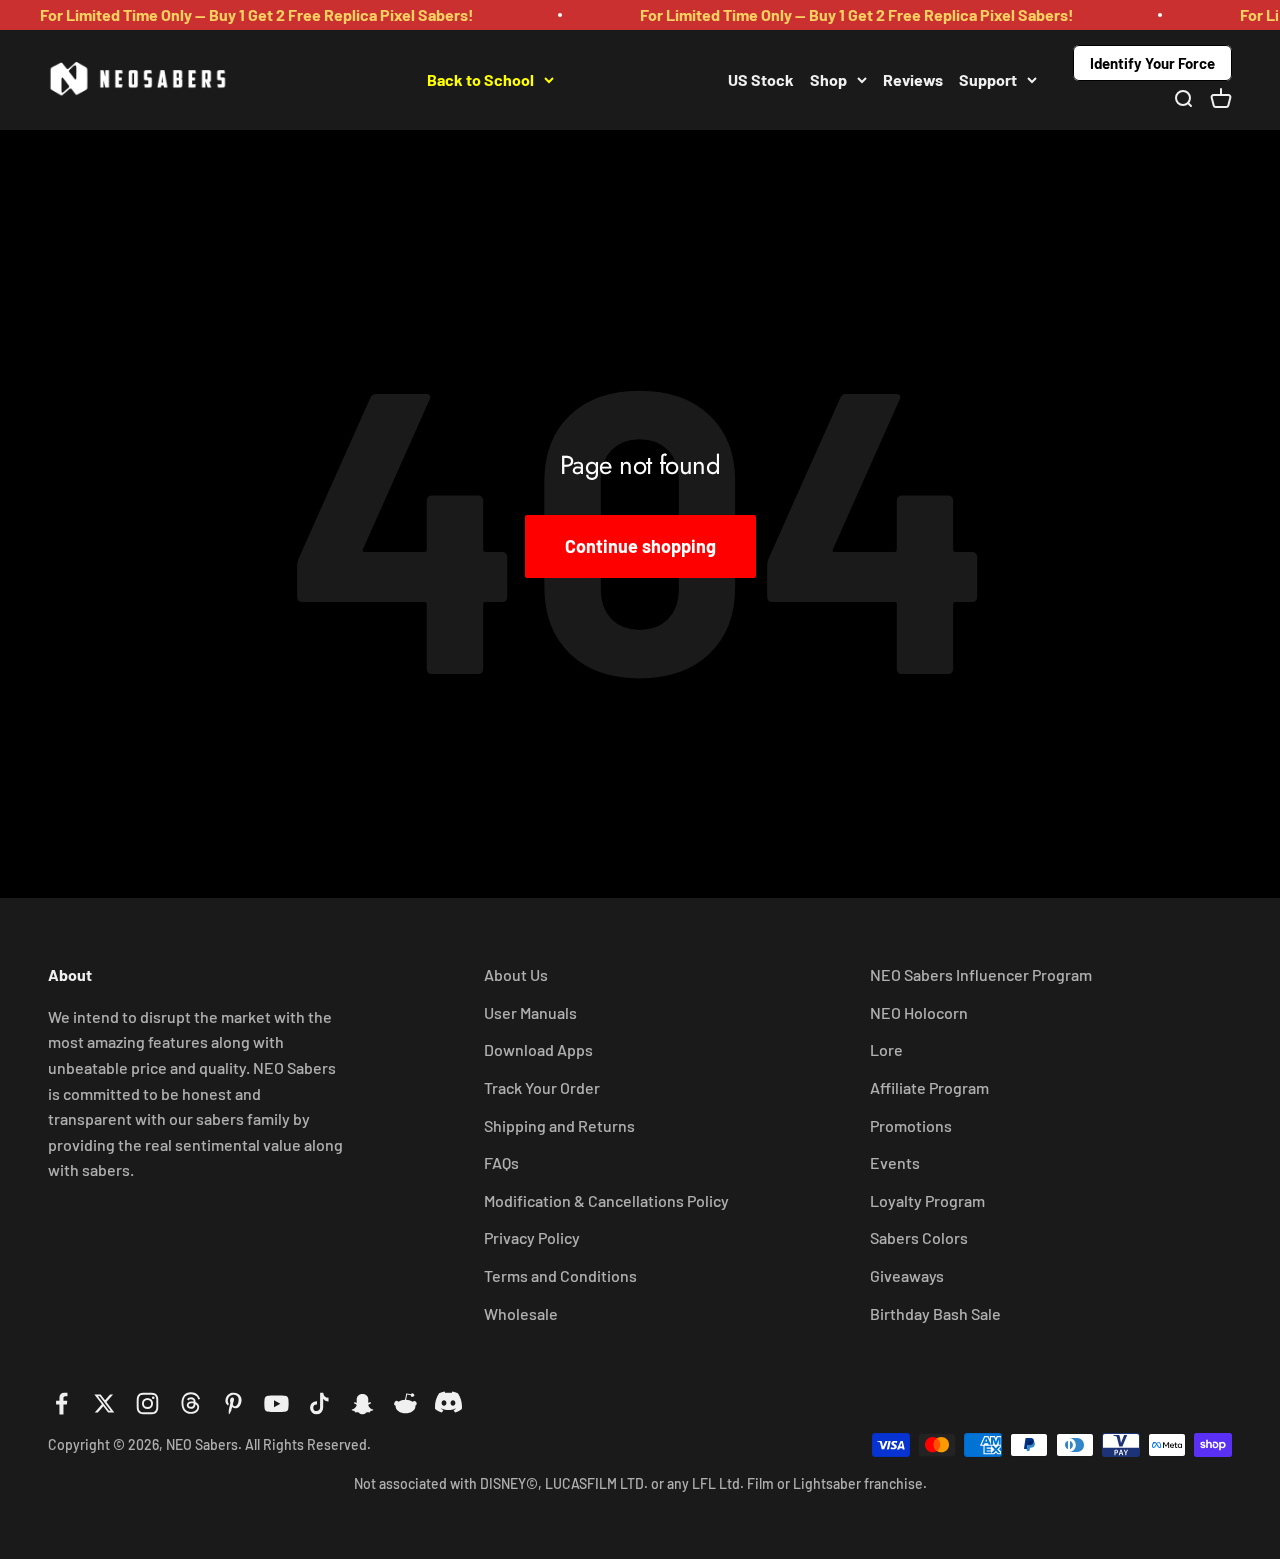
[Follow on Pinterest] (233, 1403)
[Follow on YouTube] (276, 1403)
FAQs (501, 1162)
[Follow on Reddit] (405, 1403)
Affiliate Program (929, 1087)
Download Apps (538, 1049)
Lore (886, 1049)
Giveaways (907, 1275)
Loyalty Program (927, 1200)
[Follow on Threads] (190, 1403)
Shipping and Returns (559, 1125)
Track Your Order (542, 1087)
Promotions (911, 1125)
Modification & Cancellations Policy (606, 1200)
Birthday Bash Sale (935, 1313)
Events (895, 1162)
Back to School (480, 79)
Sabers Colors (919, 1237)
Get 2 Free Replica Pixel (327, 79)
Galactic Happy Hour (641, 79)
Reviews (913, 79)
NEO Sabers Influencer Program (981, 974)
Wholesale (521, 1313)
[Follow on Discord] (448, 1403)
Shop (828, 79)
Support (988, 79)
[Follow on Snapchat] (362, 1403)
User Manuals (530, 1012)
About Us (516, 974)
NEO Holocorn (919, 1012)
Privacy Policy (532, 1237)
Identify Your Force (1152, 63)
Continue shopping (640, 546)
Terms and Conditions (560, 1275)
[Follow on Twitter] (104, 1403)
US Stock (761, 79)
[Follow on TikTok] (319, 1403)
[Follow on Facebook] (61, 1403)
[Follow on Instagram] (147, 1403)
